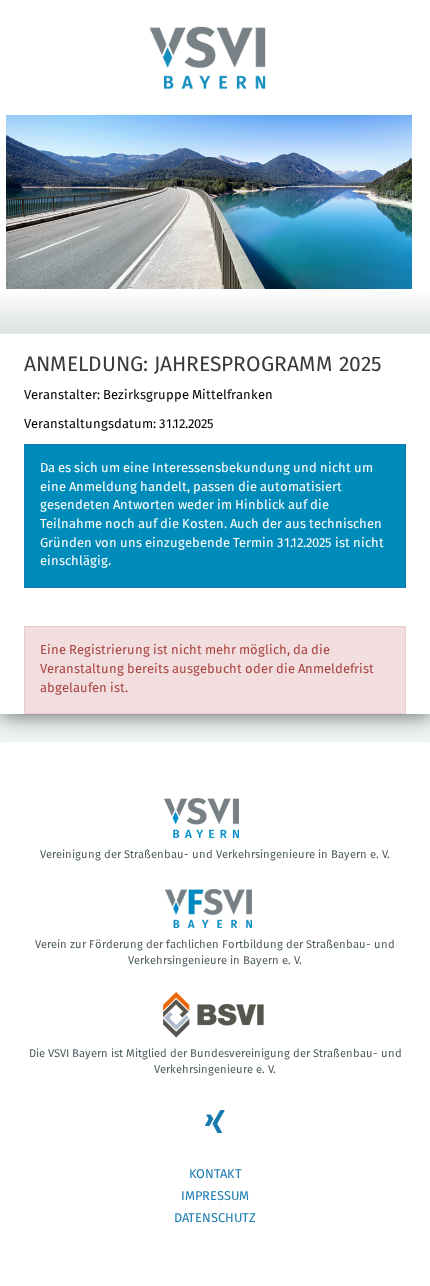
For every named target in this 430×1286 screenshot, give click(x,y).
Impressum (215, 1196)
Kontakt (215, 1174)
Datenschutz (215, 1218)
